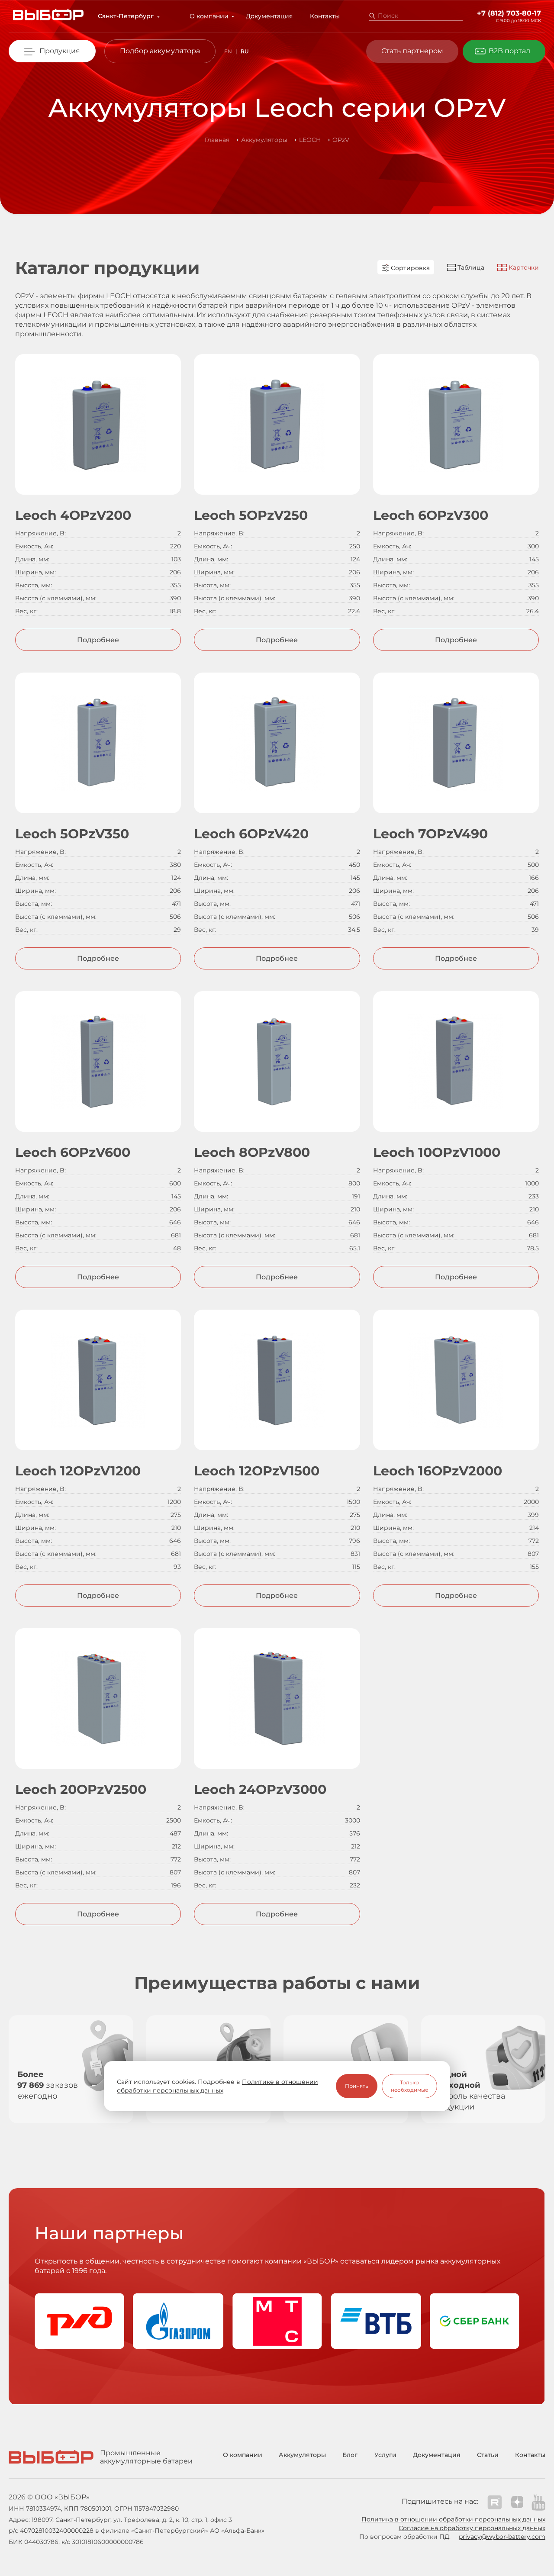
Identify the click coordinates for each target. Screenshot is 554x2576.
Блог (350, 2455)
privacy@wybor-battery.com (502, 2537)
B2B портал (509, 51)
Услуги (385, 2455)
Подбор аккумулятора (160, 51)
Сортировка (409, 268)
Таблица (470, 267)
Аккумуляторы (302, 2455)
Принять (357, 2086)
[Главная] (48, 16)
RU (245, 51)
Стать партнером (412, 51)
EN (228, 51)
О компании (209, 16)
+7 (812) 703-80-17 (509, 13)
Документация (269, 16)
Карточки (523, 267)
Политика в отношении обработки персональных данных (453, 2519)
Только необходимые (409, 2086)
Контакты (325, 16)
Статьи (488, 2455)
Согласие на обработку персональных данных (472, 2528)
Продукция (60, 51)
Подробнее (98, 640)
